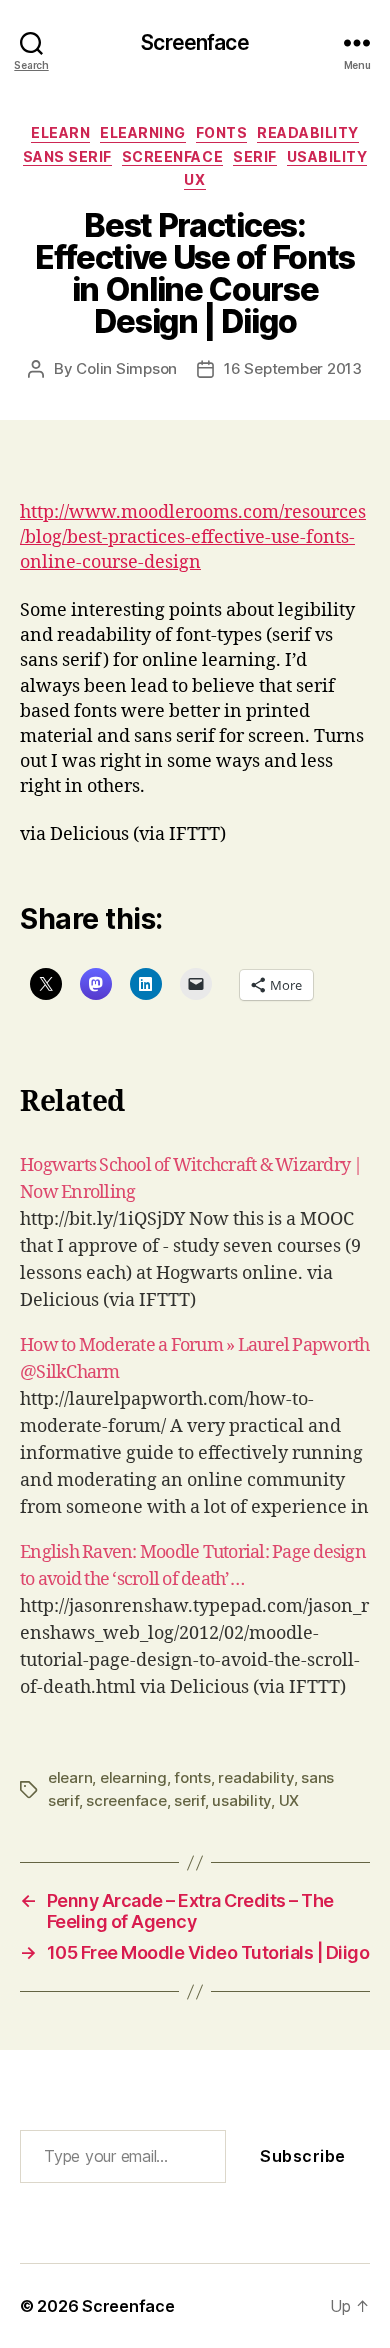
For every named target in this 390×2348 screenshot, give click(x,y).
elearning (143, 132)
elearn (60, 132)
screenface (172, 156)
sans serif (67, 156)
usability (327, 156)
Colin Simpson (126, 368)
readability (308, 132)
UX (194, 179)
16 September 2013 (293, 368)
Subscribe (303, 2156)
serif (255, 156)
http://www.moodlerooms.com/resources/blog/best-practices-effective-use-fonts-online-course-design (193, 537)
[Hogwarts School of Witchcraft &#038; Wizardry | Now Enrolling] (195, 1233)
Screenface (194, 42)
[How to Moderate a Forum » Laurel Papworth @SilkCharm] (195, 1426)
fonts (222, 132)
